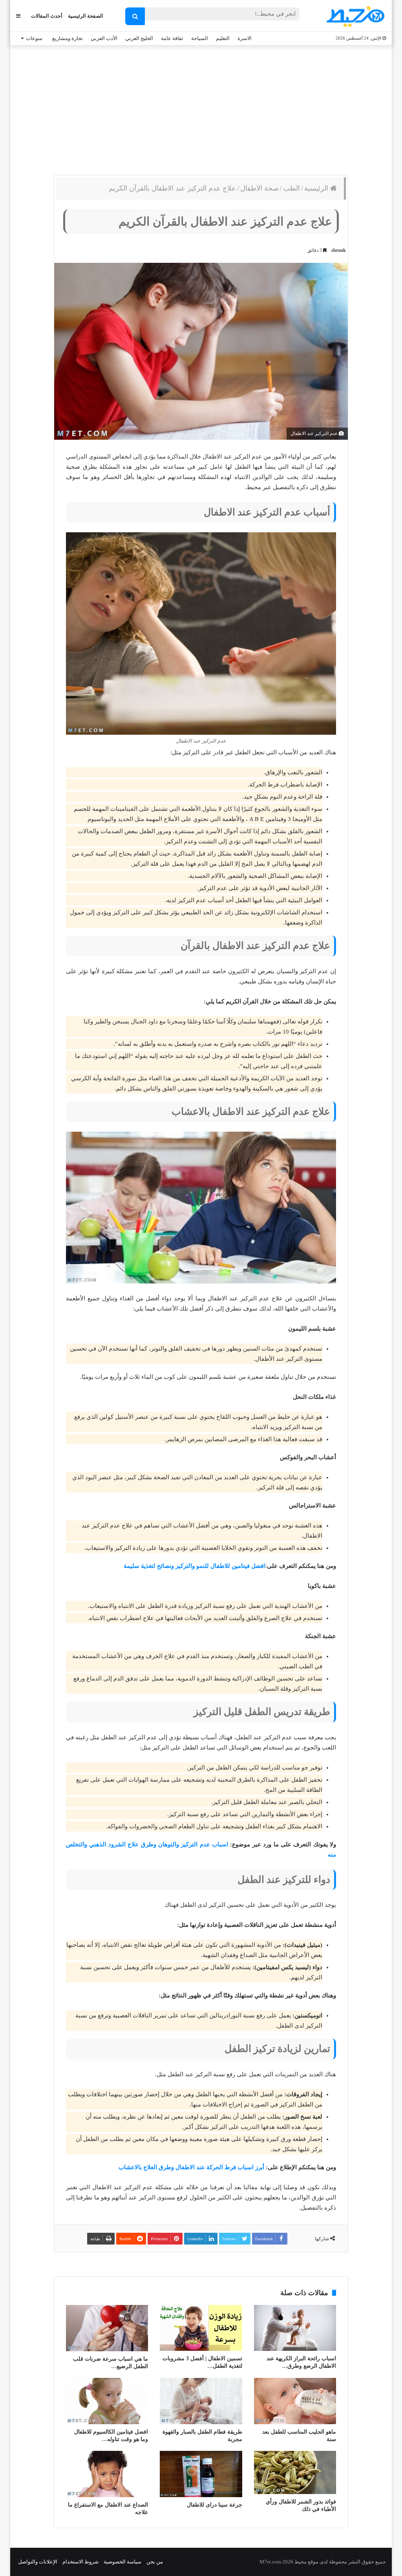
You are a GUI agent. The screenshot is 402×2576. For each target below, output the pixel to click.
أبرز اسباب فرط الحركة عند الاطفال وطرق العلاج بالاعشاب (191, 2167)
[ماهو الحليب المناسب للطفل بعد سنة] (295, 2401)
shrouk (339, 250)
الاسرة (245, 38)
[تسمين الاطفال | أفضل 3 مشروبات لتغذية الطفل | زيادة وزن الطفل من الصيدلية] (201, 2328)
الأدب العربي (104, 38)
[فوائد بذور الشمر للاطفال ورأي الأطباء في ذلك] (295, 2472)
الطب (291, 188)
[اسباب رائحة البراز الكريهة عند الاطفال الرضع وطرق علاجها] (295, 2328)
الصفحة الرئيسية (86, 16)
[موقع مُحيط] (354, 16)
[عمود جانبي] (18, 16)
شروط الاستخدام (80, 2562)
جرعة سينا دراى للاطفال (215, 2505)
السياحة (200, 38)
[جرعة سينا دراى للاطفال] (201, 2474)
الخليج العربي (139, 38)
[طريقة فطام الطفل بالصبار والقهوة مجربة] (201, 2401)
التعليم (223, 38)
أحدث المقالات (47, 16)
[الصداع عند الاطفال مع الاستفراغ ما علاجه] (107, 2474)
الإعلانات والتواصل (38, 2562)
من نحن (155, 2562)
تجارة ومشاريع (68, 38)
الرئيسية (317, 188)
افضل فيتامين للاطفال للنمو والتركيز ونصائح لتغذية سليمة (194, 1566)
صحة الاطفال (259, 188)
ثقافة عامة (172, 38)
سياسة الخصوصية (122, 2562)
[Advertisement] (201, 108)
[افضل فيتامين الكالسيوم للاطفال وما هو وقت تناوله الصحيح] (107, 2401)
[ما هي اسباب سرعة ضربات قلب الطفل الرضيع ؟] (107, 2328)
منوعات (34, 38)
